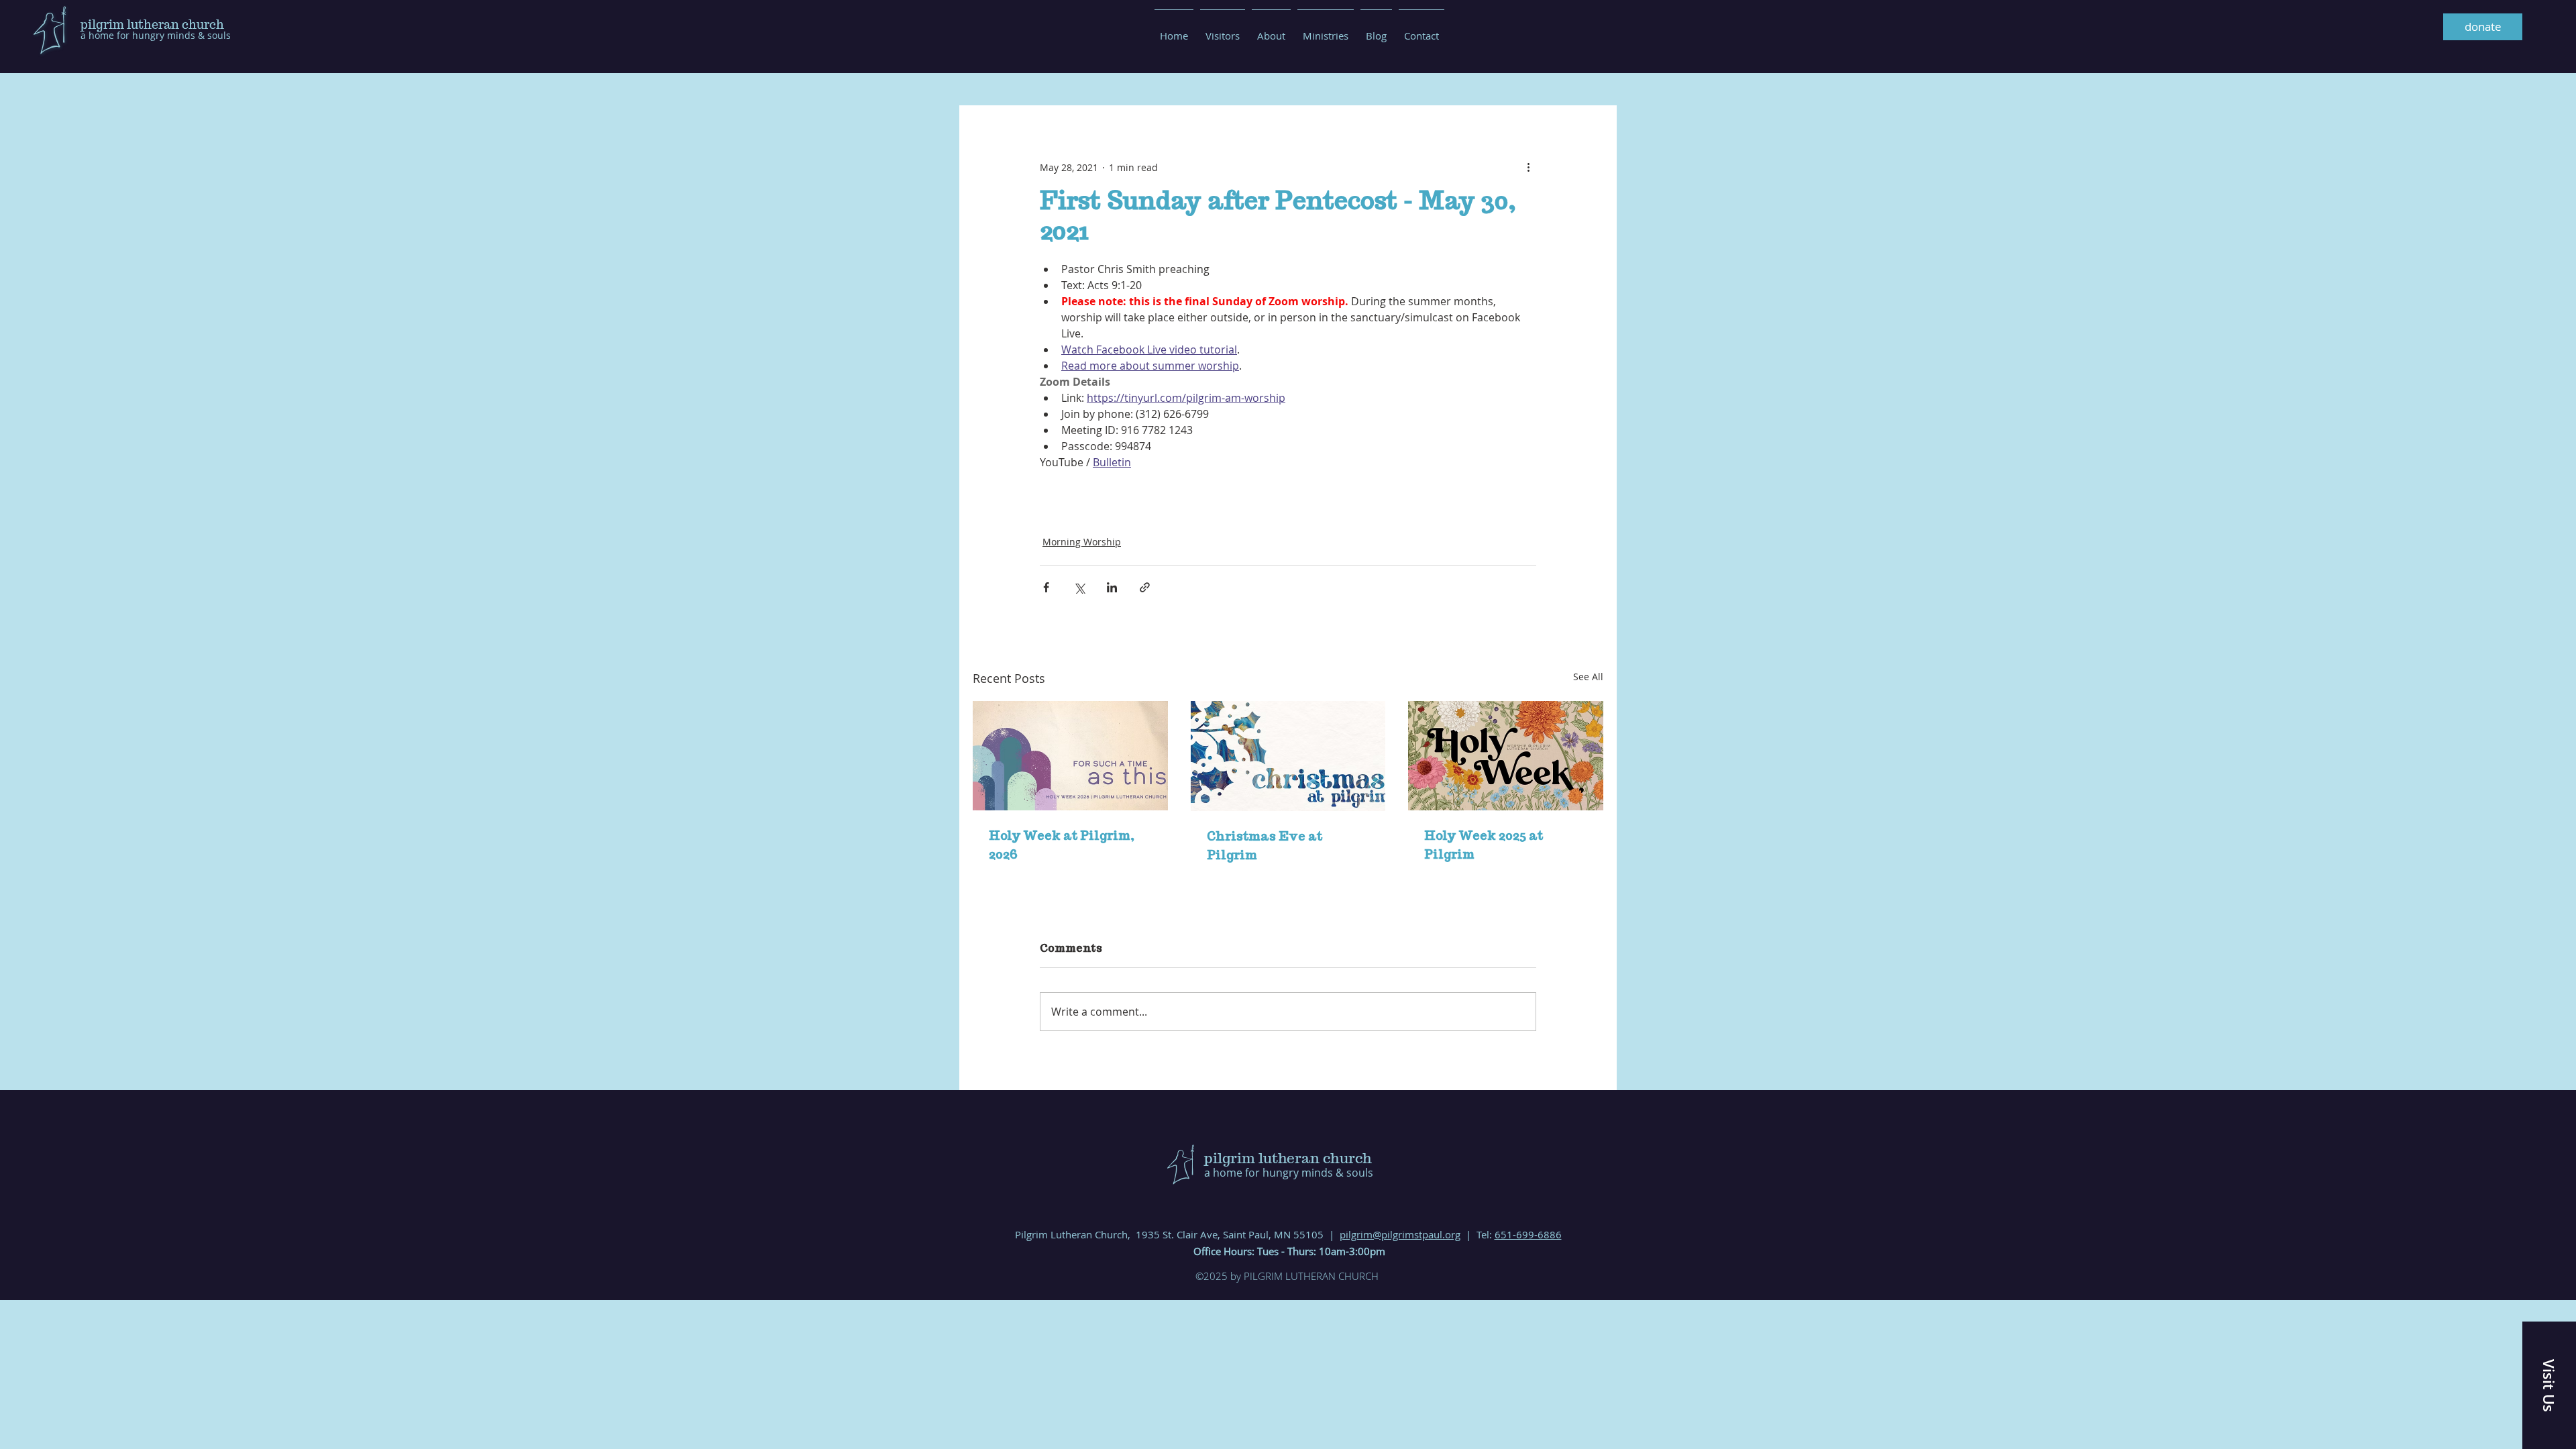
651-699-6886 (1528, 1234)
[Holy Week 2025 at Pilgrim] (1506, 756)
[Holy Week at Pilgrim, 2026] (1070, 756)
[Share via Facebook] (1046, 587)
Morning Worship (1082, 542)
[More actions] (1528, 167)
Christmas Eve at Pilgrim (1265, 846)
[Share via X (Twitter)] (1079, 587)
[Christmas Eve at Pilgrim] (1288, 756)
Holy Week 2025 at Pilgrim (1484, 845)
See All (1588, 677)
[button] (2549, 1385)
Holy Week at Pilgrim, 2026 (1062, 845)
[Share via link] (1145, 587)
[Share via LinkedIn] (1112, 587)
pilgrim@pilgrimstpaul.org (1400, 1234)
